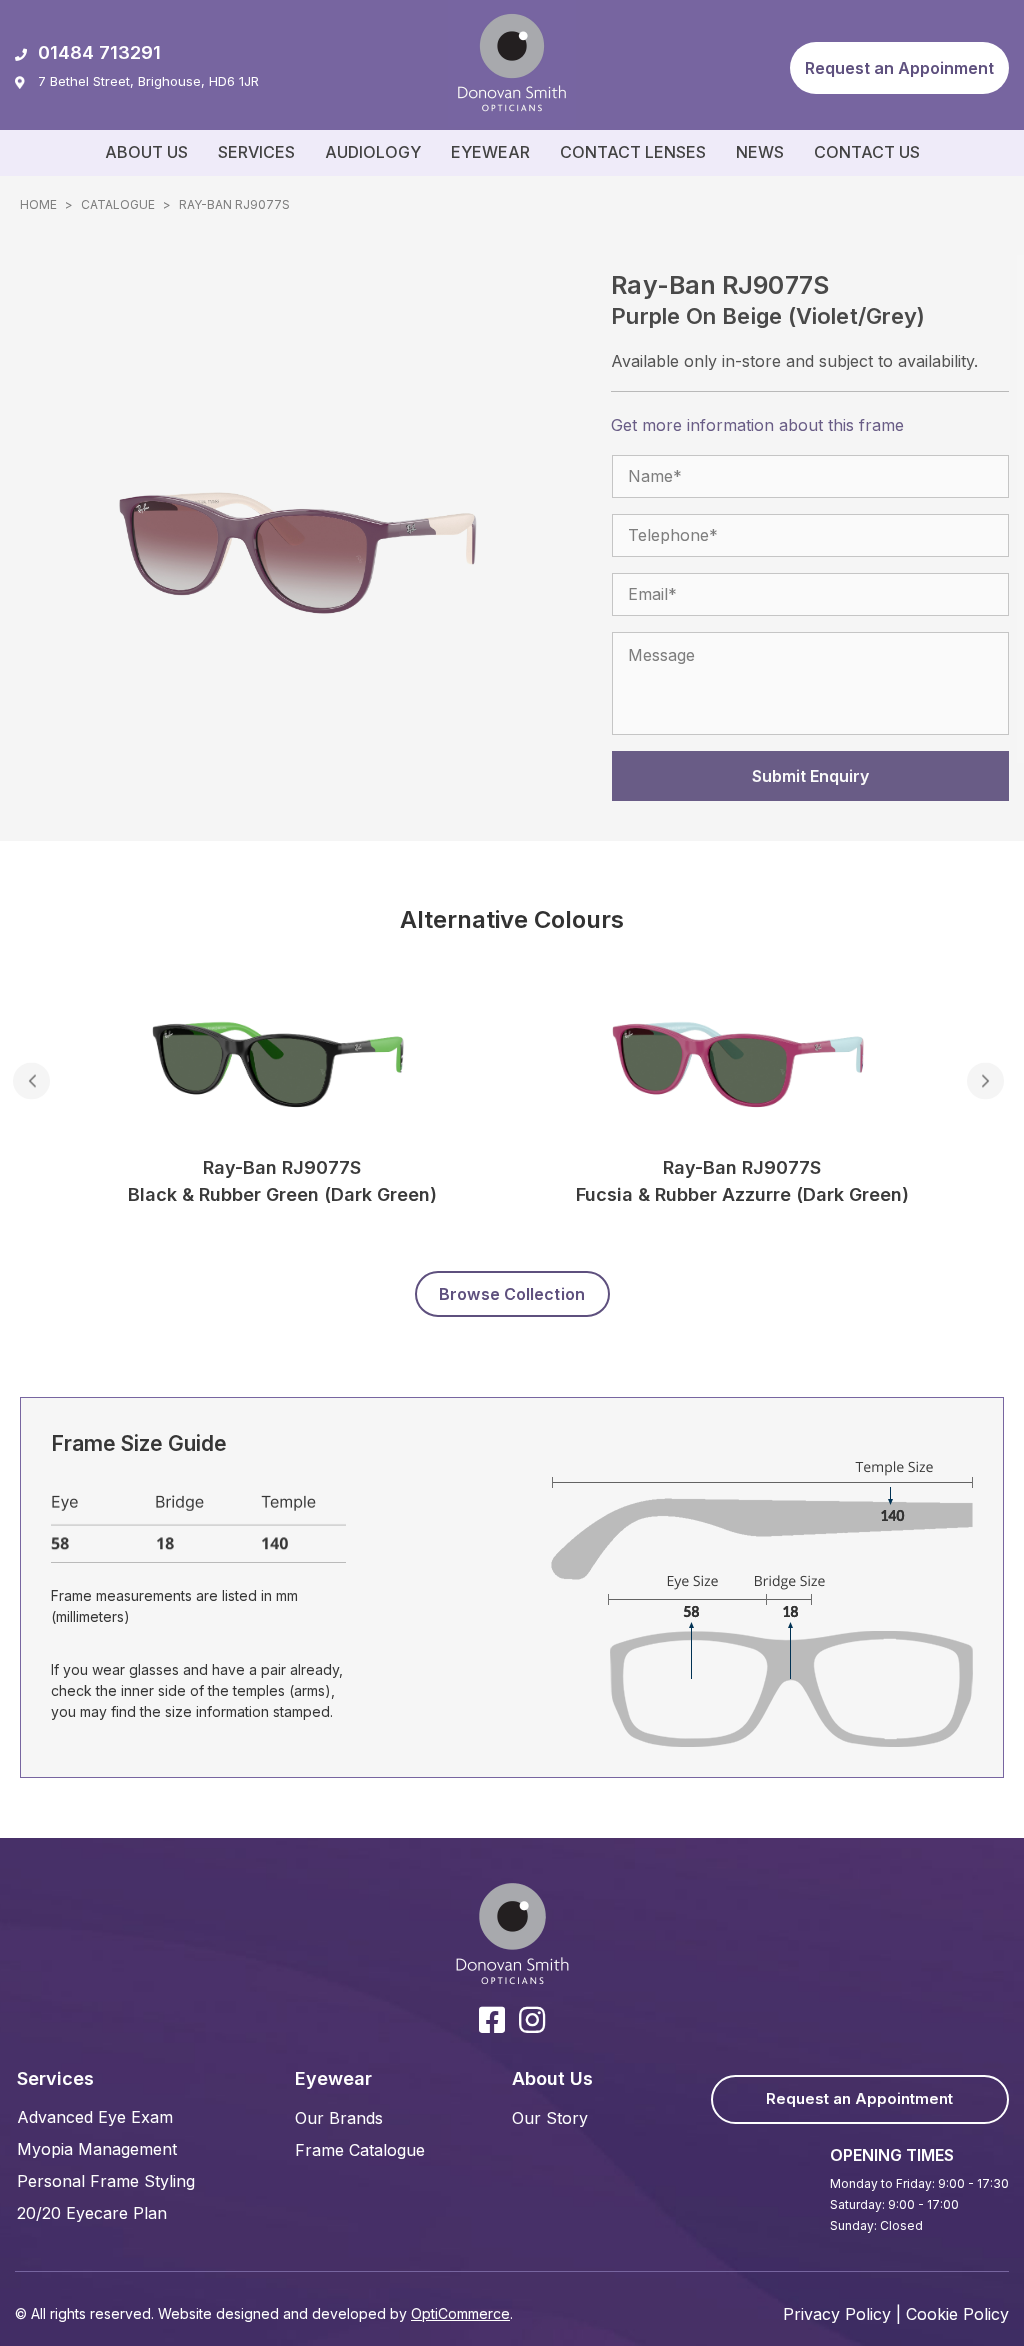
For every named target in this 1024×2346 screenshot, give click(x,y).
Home (38, 204)
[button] (899, 68)
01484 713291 (99, 52)
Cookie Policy (957, 2314)
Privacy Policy (837, 2314)
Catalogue (118, 204)
